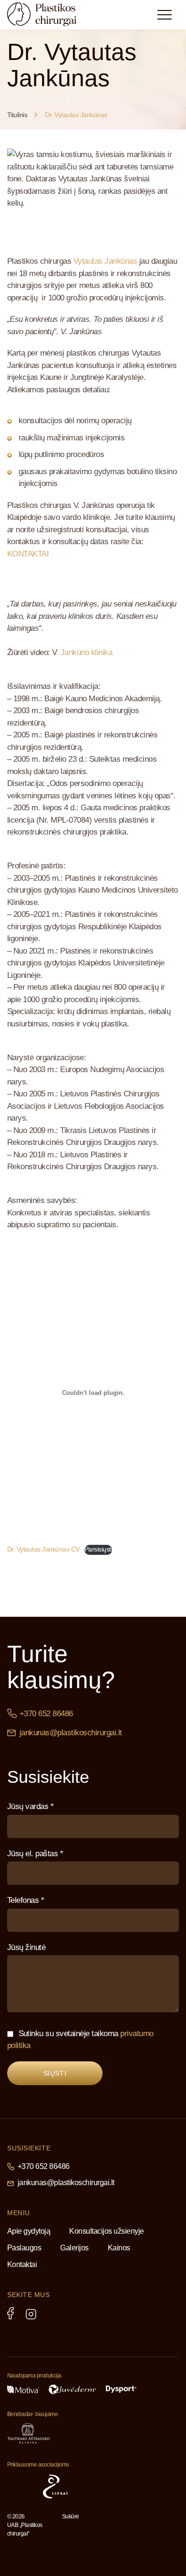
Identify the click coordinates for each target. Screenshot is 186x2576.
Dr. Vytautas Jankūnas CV (43, 1549)
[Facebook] (10, 2313)
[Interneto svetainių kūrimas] (82, 2530)
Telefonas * (26, 1900)
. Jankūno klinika (84, 652)
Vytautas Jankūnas (105, 261)
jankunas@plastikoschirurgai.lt (71, 1733)
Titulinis (17, 115)
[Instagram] (31, 2314)
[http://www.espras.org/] (55, 2486)
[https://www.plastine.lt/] (136, 2486)
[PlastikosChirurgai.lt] (50, 14)
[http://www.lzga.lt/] (90, 2486)
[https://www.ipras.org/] (20, 2486)
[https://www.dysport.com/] (121, 2389)
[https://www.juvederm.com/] (72, 2389)
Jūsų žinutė (26, 1947)
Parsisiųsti (98, 1549)
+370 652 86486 (46, 1714)
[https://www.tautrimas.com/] (29, 2433)
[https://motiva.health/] (23, 2389)
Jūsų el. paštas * (35, 1854)
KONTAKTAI (28, 554)
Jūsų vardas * (30, 1806)
